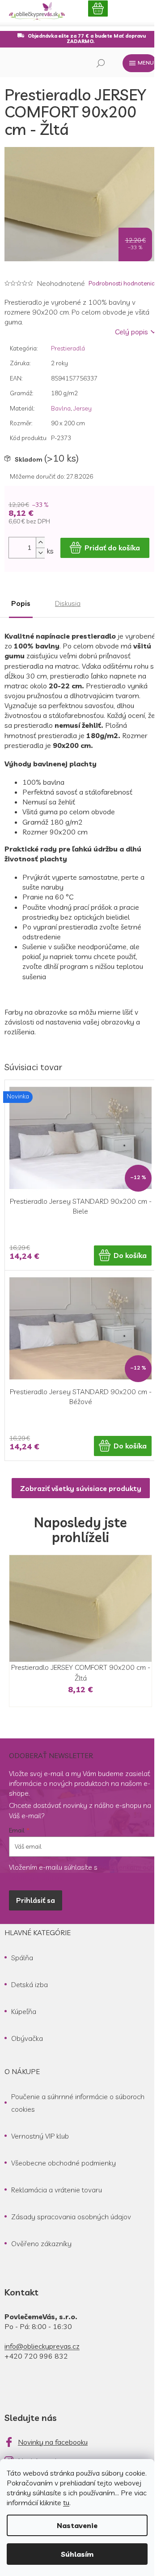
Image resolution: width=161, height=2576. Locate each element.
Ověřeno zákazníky (41, 2243)
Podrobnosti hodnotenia (122, 283)
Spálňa (22, 1958)
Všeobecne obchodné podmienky (64, 2163)
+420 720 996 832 (36, 2356)
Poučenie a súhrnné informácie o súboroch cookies (78, 2103)
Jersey (83, 408)
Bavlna (61, 408)
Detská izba (30, 1984)
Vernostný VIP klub (40, 2136)
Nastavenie (77, 2525)
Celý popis (131, 332)
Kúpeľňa (24, 2011)
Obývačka (27, 2038)
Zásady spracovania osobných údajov (71, 2217)
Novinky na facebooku (53, 2442)
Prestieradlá (68, 348)
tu (66, 2503)
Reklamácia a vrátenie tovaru (57, 2190)
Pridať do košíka (112, 548)
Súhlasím (77, 2554)
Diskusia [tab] (68, 603)
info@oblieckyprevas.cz (42, 2346)
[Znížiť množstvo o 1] (40, 553)
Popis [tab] (21, 603)
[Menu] (140, 63)
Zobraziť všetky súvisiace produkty (81, 1488)
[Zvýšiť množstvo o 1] (40, 542)
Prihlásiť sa (36, 1900)
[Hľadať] (101, 63)
